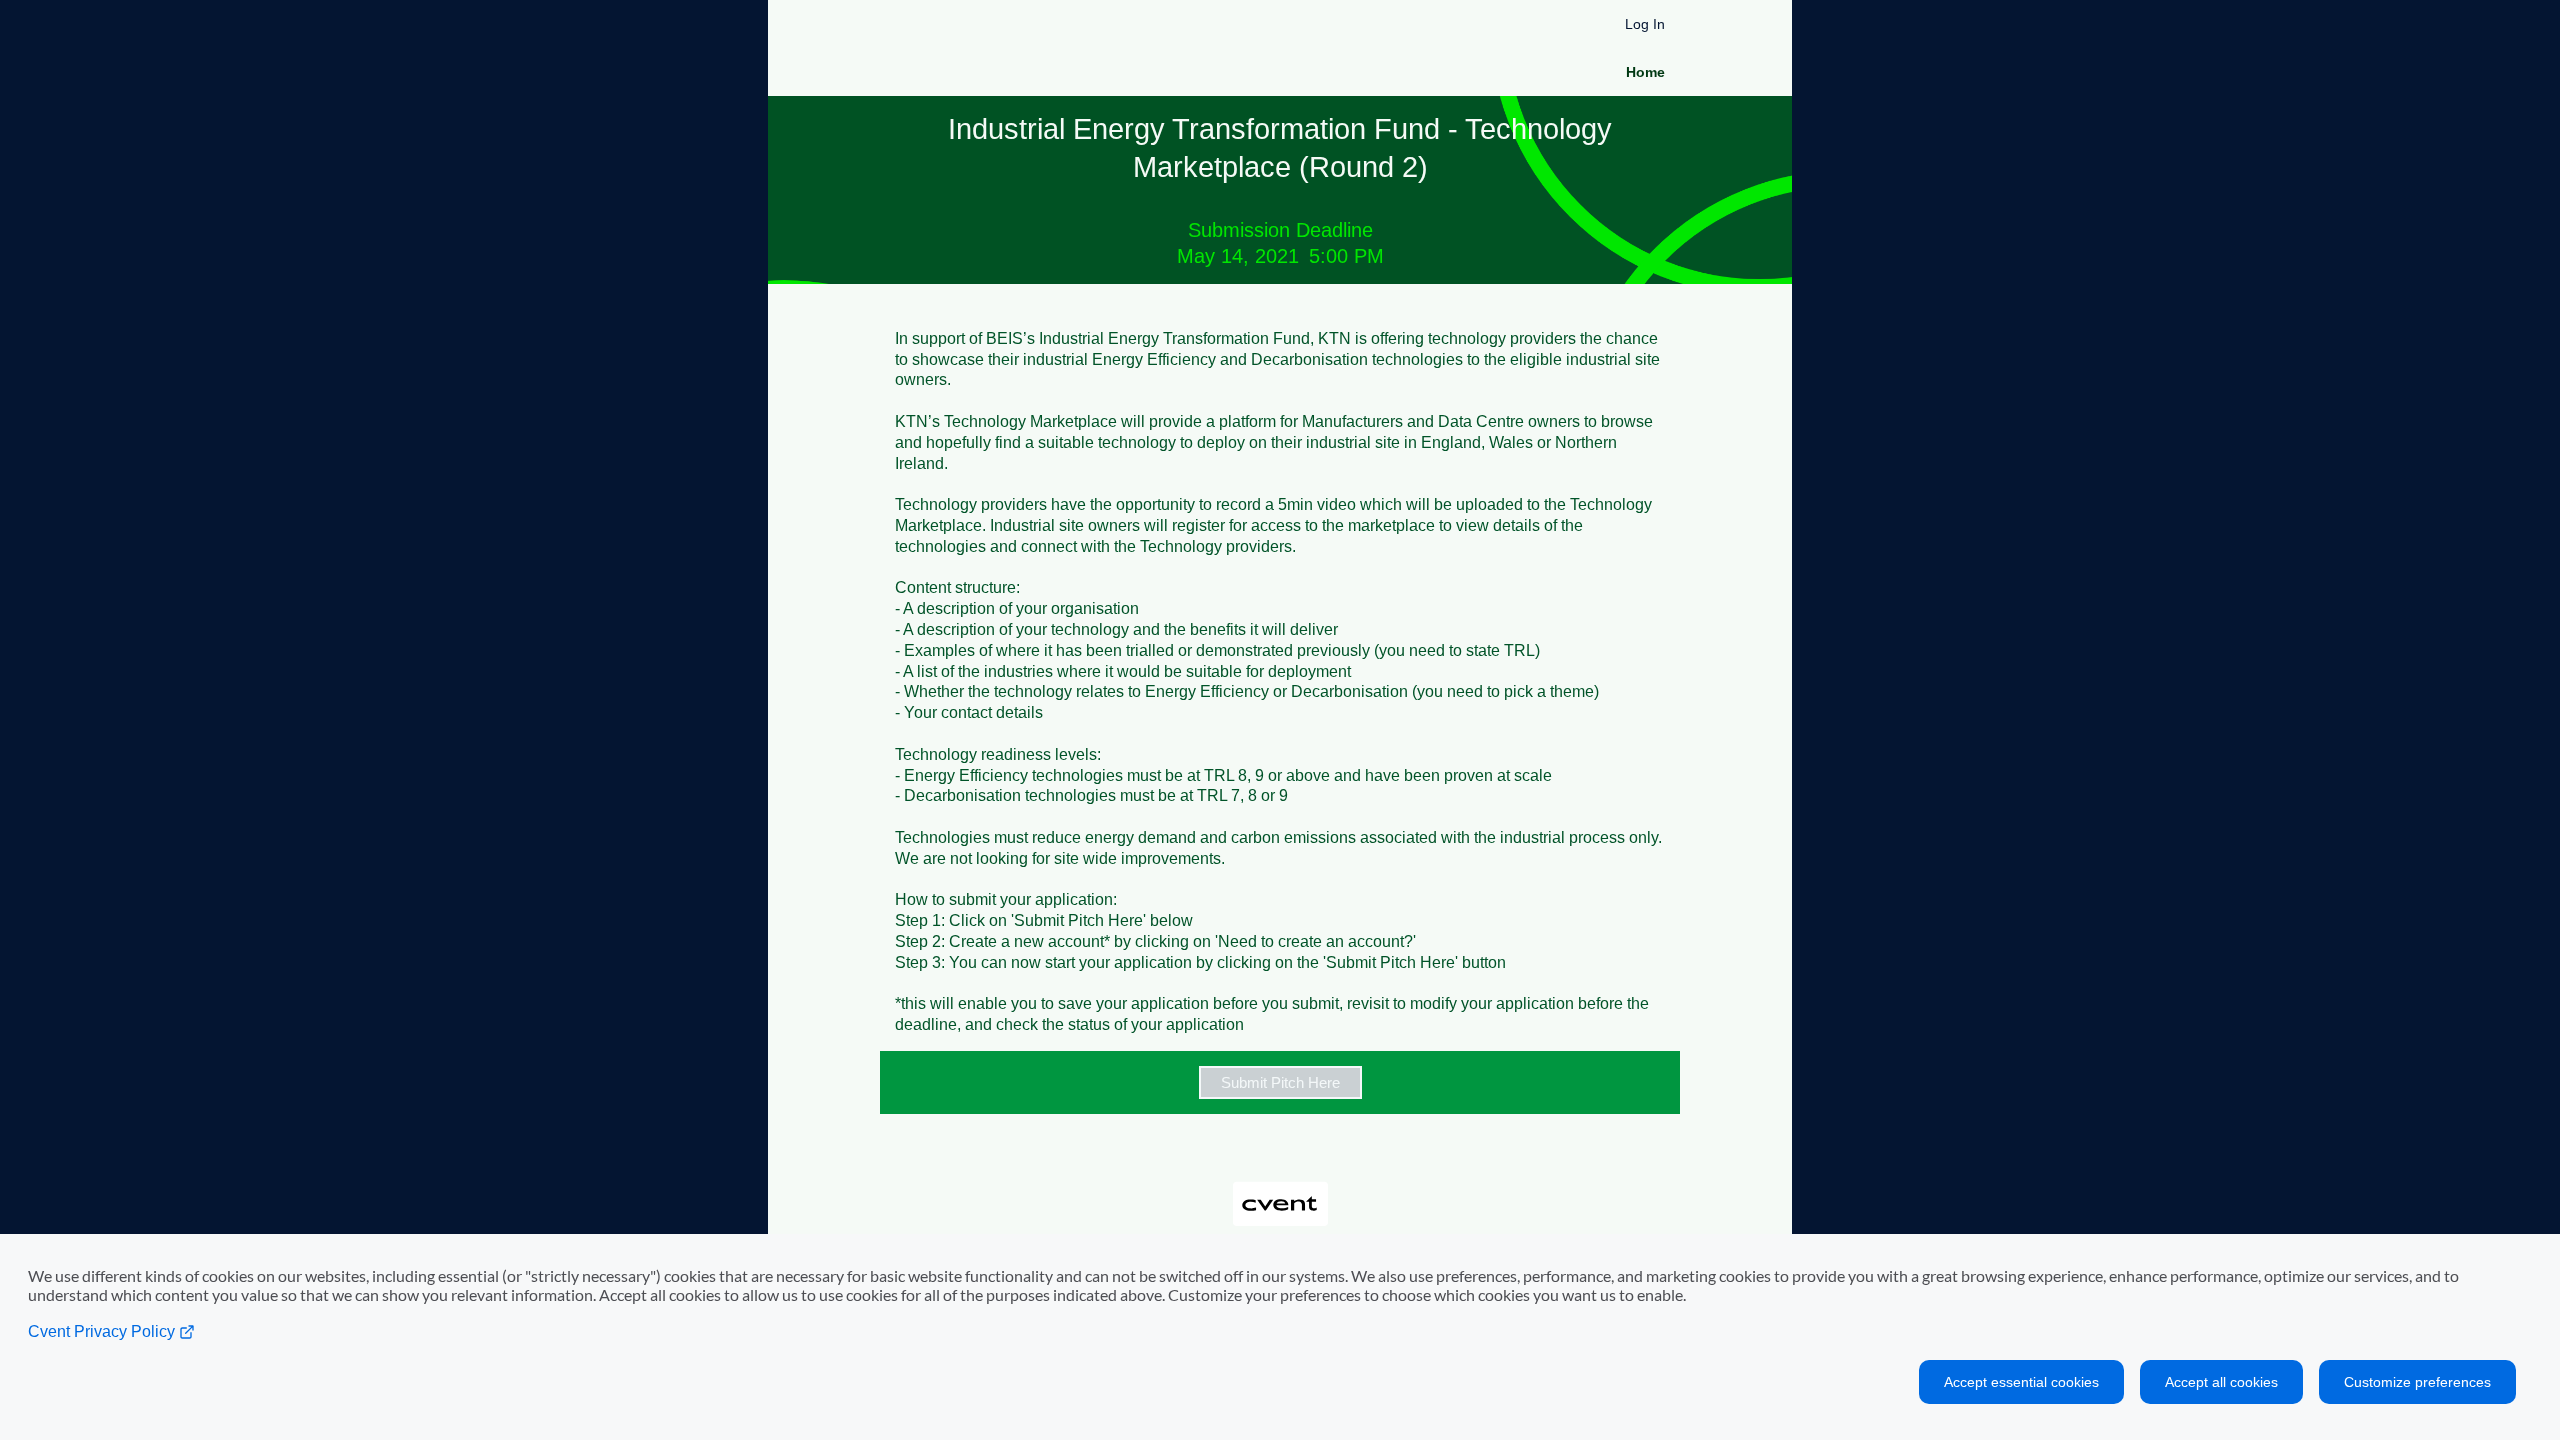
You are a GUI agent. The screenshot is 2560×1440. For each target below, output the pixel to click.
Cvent (1280, 1188)
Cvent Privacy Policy (103, 1331)
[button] (1280, 1083)
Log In (1645, 24)
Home (1645, 72)
